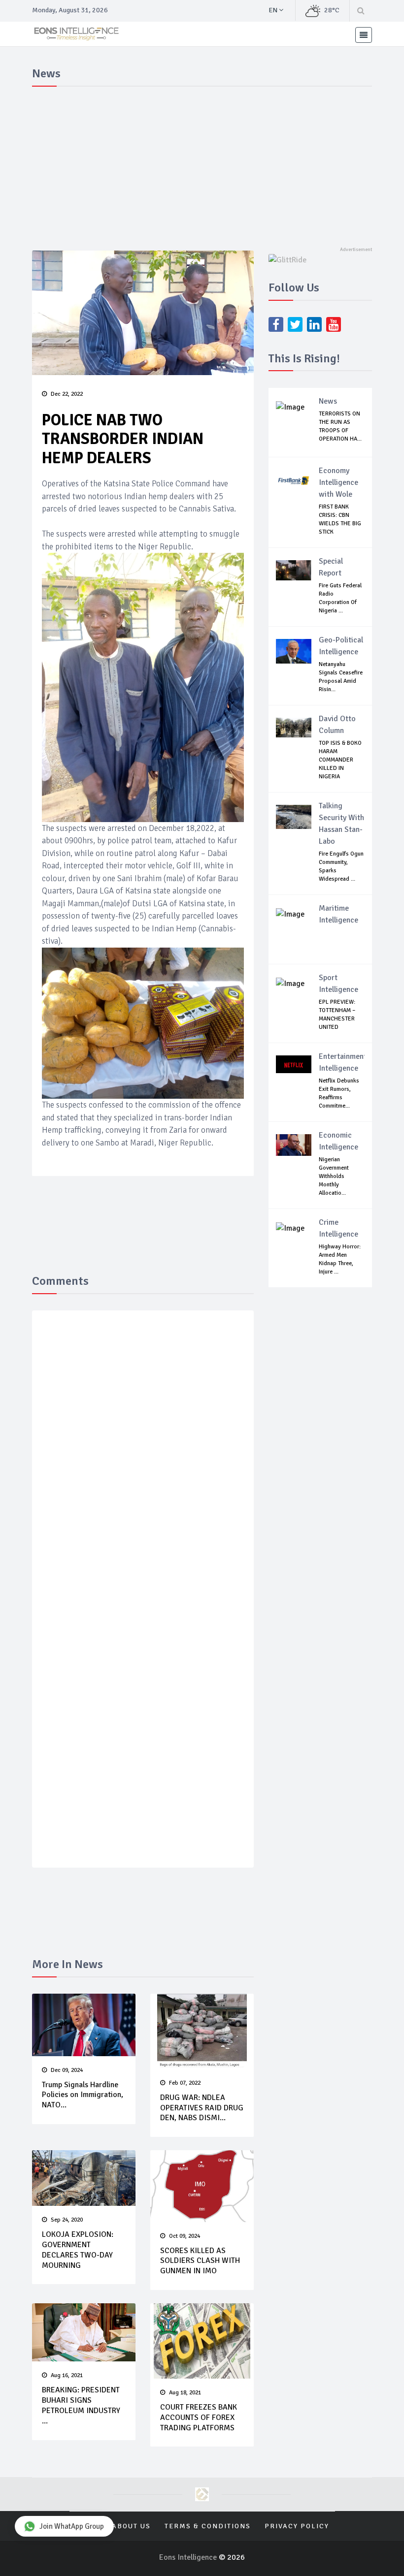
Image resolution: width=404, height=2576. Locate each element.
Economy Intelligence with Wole (338, 482)
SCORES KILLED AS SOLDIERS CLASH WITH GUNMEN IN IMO (200, 2261)
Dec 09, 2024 (67, 2070)
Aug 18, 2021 (185, 2393)
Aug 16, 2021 (67, 2375)
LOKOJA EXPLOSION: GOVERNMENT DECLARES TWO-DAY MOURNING (78, 2250)
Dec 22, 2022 (67, 394)
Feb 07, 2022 (185, 2083)
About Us (131, 2526)
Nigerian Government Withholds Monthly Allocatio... (334, 1176)
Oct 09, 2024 (185, 2236)
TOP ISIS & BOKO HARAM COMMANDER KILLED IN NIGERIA (340, 760)
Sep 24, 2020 (67, 2220)
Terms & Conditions (208, 2526)
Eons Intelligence (189, 2557)
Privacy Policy (297, 2526)
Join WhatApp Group (72, 2526)
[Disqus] (143, 1462)
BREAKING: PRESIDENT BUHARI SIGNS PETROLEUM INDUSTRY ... (81, 2405)
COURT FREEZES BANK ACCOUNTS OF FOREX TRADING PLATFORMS (199, 2417)
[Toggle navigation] (364, 35)
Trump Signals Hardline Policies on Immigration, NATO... (83, 2095)
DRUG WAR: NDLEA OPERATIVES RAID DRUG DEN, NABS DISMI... (202, 2108)
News (328, 401)
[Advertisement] (202, 164)
